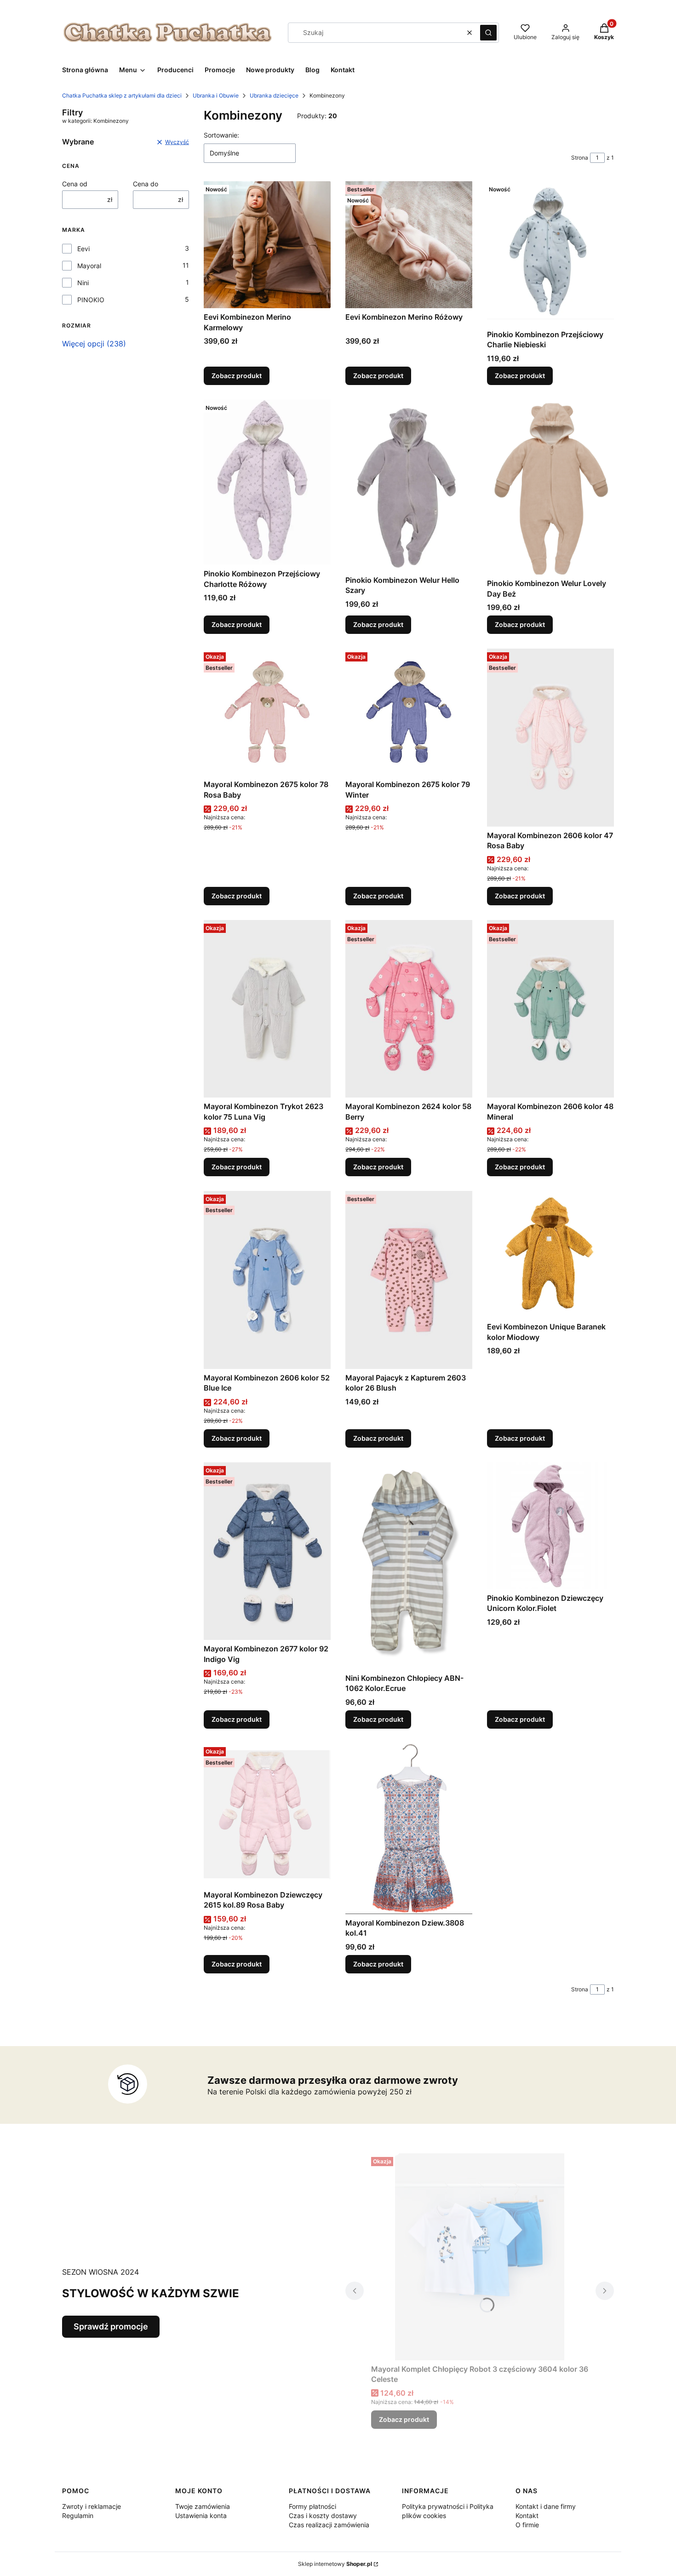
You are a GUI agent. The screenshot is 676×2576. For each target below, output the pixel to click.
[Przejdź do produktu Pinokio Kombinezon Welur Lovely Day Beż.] (550, 487)
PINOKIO (91, 300)
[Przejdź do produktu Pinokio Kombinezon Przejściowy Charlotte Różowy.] (267, 482)
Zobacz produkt (237, 376)
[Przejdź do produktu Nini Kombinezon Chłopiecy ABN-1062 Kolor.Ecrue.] (409, 1566)
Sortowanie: (221, 135)
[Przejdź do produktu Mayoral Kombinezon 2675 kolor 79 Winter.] (409, 712)
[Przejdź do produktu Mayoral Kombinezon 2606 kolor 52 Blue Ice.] (267, 1280)
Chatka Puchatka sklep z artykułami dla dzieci (122, 95)
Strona (580, 158)
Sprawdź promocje (111, 2326)
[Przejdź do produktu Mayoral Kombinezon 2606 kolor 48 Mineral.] (550, 1009)
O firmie (527, 2525)
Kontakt (527, 2516)
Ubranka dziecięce (274, 95)
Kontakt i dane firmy (546, 2506)
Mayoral (89, 266)
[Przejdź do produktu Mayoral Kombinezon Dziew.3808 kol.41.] (409, 1829)
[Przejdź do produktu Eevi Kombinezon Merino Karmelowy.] (267, 245)
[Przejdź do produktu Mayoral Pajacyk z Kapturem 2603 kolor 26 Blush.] (409, 1280)
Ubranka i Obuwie (216, 95)
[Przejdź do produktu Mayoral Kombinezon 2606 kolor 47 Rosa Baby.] (550, 738)
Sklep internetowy (335, 2564)
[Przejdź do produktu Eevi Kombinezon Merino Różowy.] (409, 245)
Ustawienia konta (201, 2516)
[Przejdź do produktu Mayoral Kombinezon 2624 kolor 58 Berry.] (409, 1009)
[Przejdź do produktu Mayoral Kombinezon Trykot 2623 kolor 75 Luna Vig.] (267, 1009)
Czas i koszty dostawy (323, 2516)
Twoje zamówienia (203, 2506)
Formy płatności (312, 2506)
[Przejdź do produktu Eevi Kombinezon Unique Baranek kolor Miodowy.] (550, 1254)
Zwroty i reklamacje (92, 2506)
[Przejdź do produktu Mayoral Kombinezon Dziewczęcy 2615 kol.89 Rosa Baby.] (267, 1815)
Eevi (83, 249)
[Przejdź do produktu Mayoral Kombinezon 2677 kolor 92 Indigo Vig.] (267, 1551)
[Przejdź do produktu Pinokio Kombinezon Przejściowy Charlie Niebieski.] (550, 253)
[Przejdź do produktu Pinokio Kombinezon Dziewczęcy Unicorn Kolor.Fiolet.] (550, 1526)
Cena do (146, 184)
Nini (83, 283)
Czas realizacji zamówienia (329, 2525)
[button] (488, 33)
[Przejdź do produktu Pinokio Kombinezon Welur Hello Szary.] (409, 486)
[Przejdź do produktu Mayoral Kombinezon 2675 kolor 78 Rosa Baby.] (267, 712)
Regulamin (78, 2516)
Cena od (75, 184)
